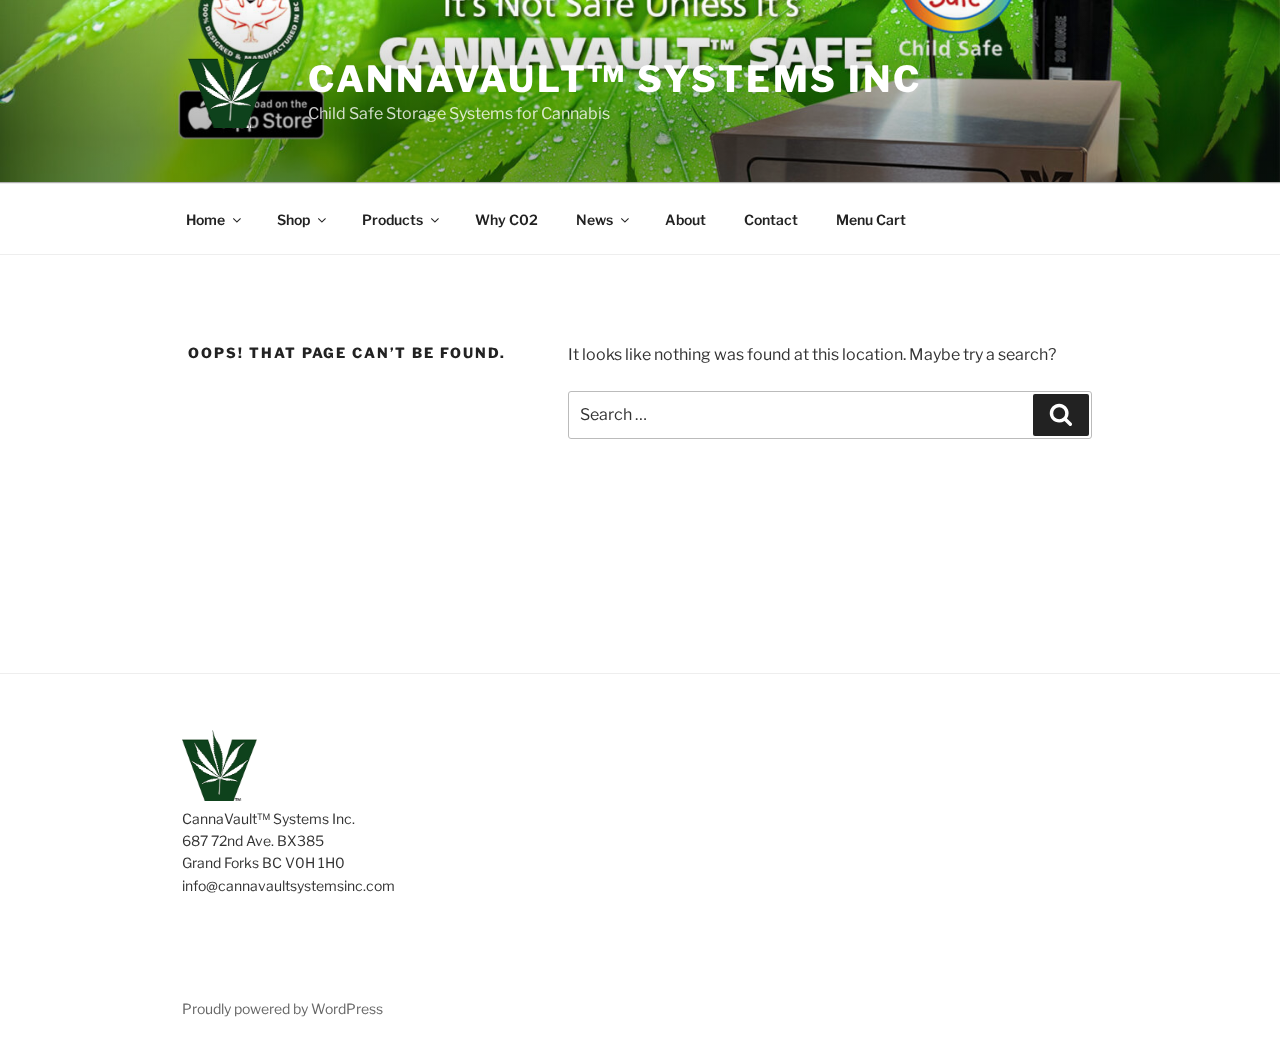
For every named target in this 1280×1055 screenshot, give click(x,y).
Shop (293, 219)
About (685, 219)
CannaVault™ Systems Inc (615, 79)
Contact (771, 219)
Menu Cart (871, 219)
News (594, 219)
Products (392, 219)
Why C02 (506, 219)
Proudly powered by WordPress (282, 1008)
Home (205, 219)
